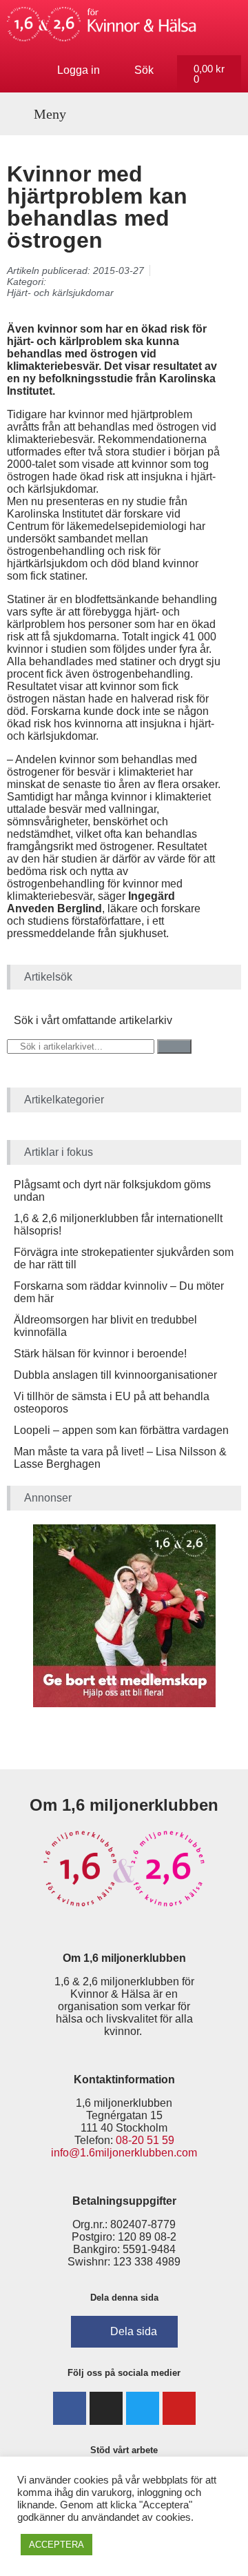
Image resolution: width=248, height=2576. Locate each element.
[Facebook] (70, 2408)
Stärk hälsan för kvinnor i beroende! (100, 1354)
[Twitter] (143, 2408)
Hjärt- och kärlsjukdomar (60, 293)
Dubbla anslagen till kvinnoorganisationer (115, 1375)
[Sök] (174, 1046)
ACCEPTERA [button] (56, 2545)
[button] (42, 114)
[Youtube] (179, 2408)
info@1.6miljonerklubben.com (124, 2153)
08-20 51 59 (145, 2140)
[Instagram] (106, 2408)
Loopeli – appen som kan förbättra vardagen (121, 1430)
